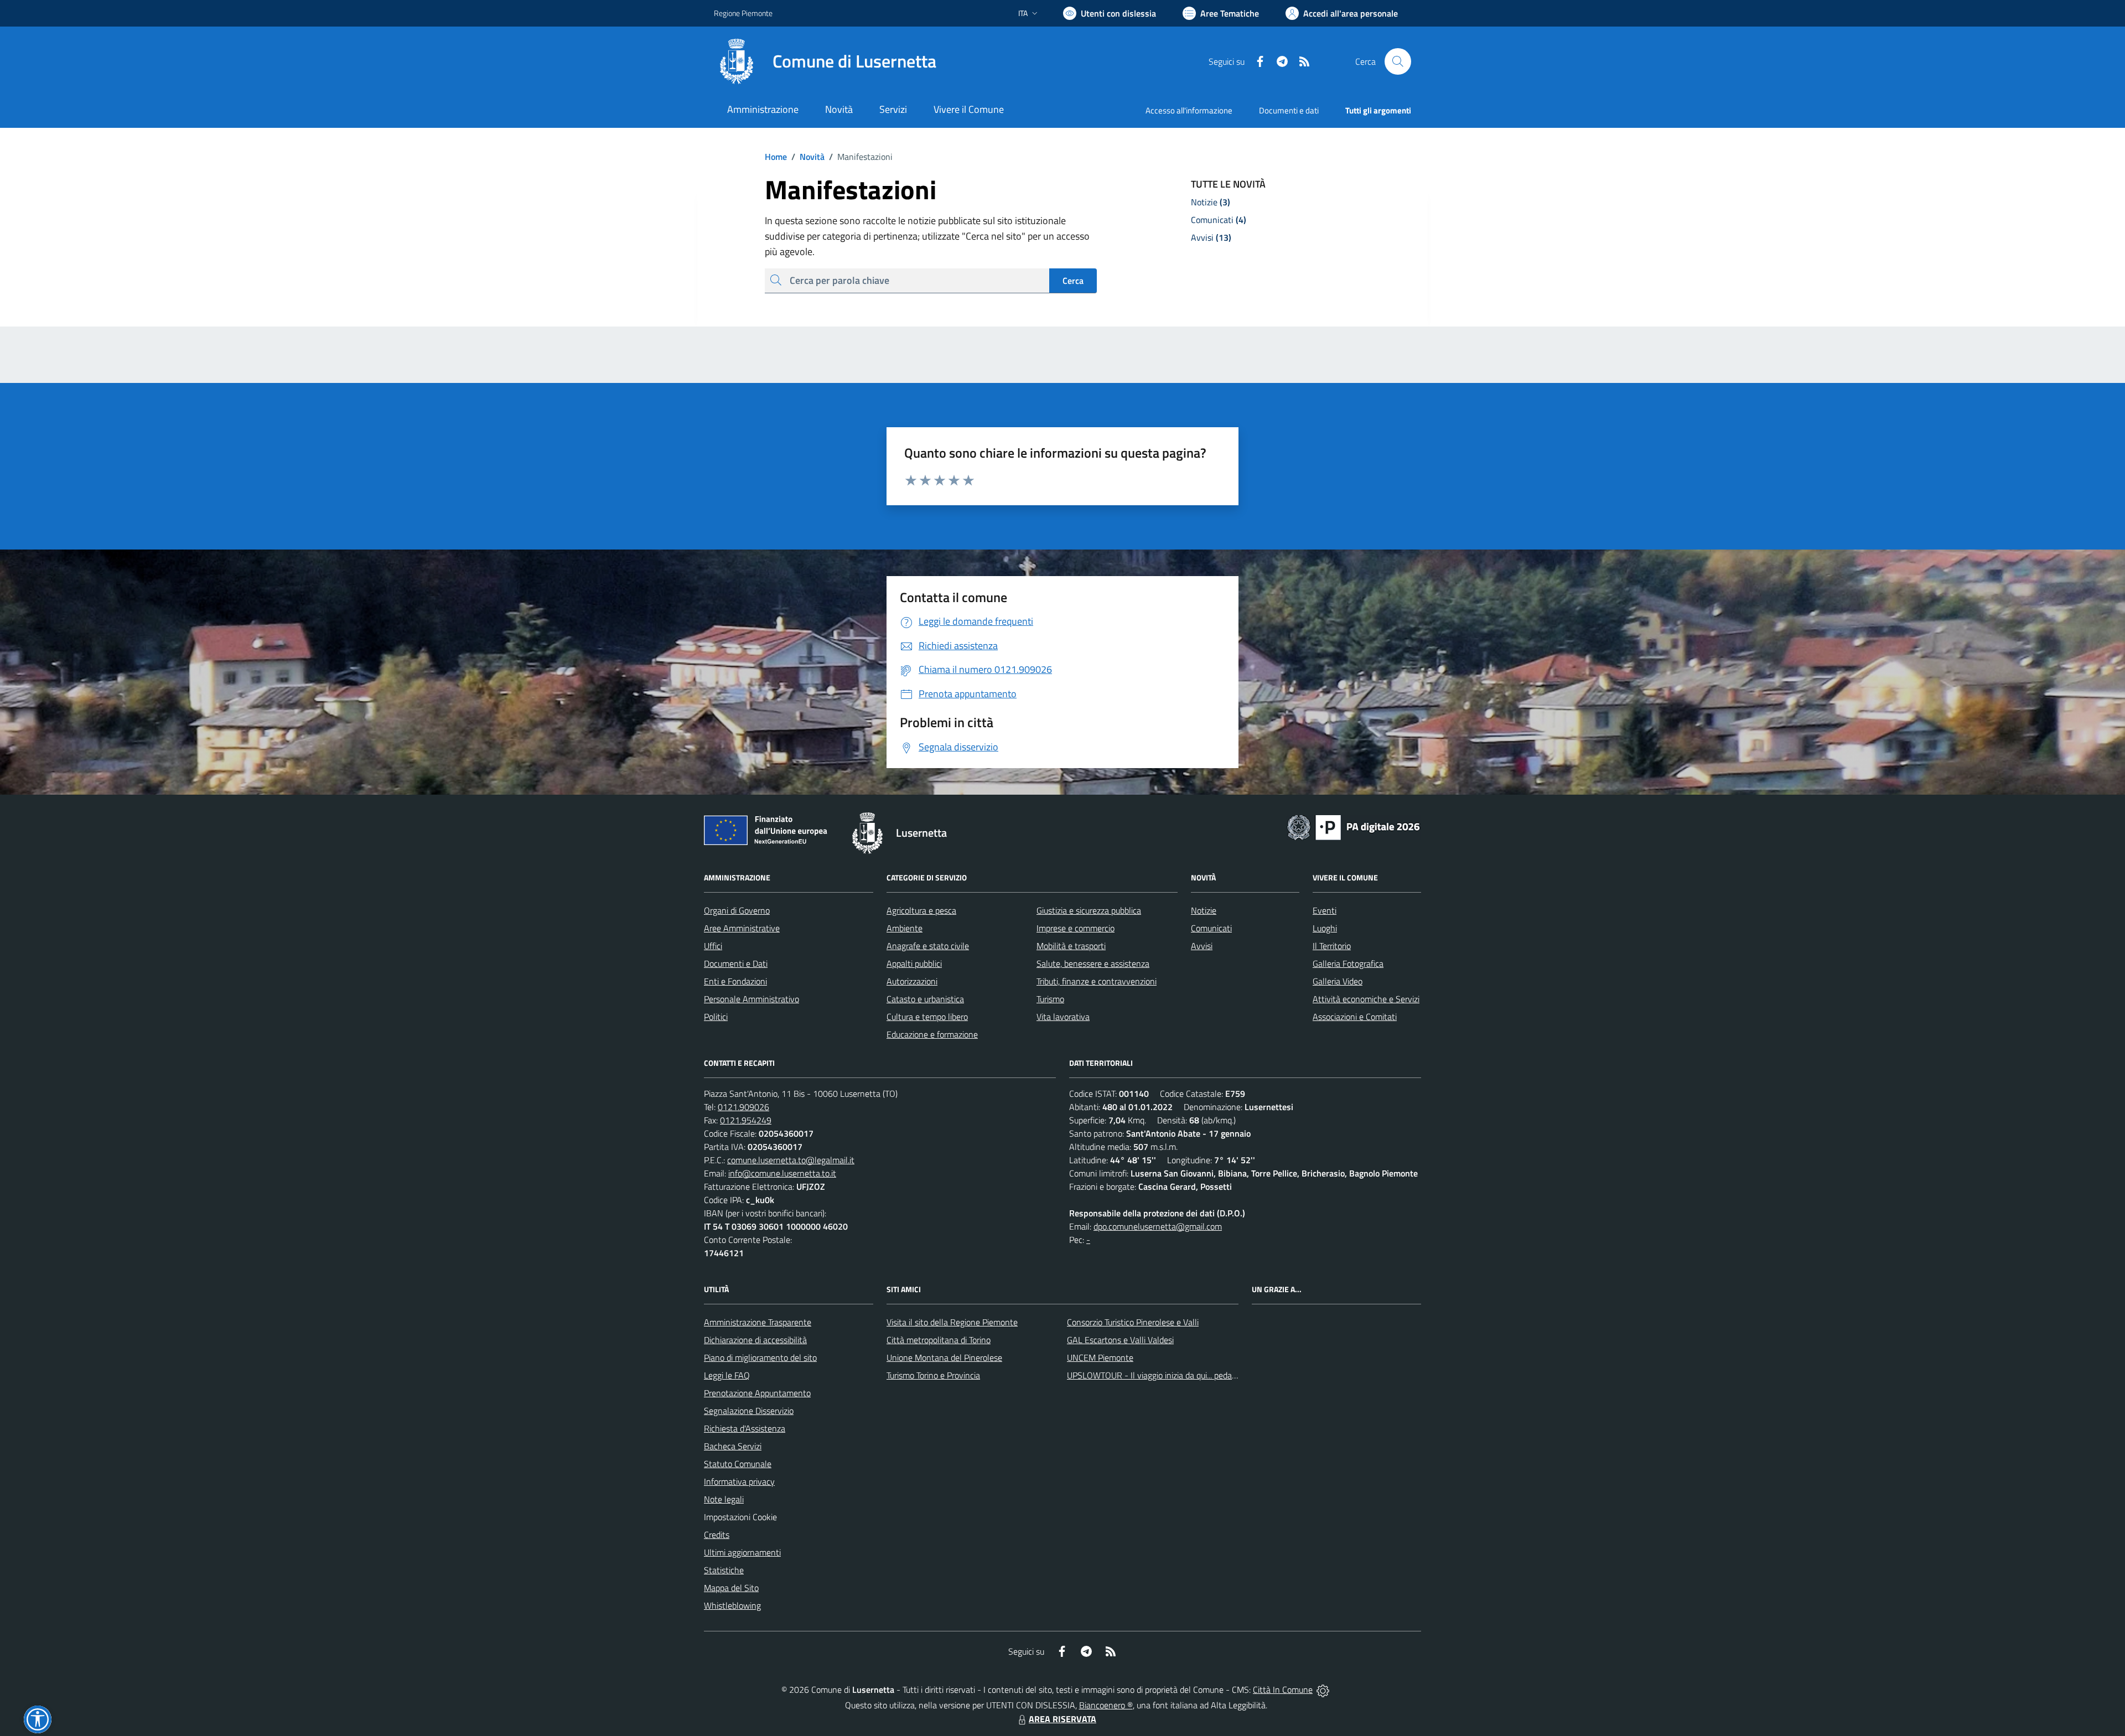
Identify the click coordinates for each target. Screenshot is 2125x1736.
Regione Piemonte (743, 13)
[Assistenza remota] (1323, 1690)
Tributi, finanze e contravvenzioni (1097, 981)
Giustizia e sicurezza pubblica (1089, 910)
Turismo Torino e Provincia (933, 1375)
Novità (808, 157)
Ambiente (905, 928)
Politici (716, 1017)
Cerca (1073, 281)
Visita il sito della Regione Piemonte (952, 1322)
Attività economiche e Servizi (1366, 999)
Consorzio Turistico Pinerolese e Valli (1133, 1322)
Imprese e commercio (1076, 928)
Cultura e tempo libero (927, 1017)
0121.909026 (743, 1107)
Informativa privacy (739, 1481)
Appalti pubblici (914, 963)
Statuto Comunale (738, 1464)
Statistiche (724, 1570)
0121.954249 (746, 1120)
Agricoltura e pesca (921, 910)
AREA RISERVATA (1062, 1719)
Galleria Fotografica (1348, 963)
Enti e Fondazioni (735, 981)
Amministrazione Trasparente (758, 1322)
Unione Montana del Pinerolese (944, 1357)
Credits (717, 1535)
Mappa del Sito (731, 1588)
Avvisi (1202, 946)
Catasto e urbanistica (925, 999)
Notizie (1204, 910)
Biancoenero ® (1106, 1705)
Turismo (1050, 999)
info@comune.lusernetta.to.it (782, 1173)
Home (776, 157)
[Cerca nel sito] (1398, 61)
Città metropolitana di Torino (939, 1340)
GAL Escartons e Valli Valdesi (1120, 1340)
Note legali (724, 1499)
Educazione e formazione (932, 1034)
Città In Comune (1283, 1690)
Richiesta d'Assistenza (745, 1428)
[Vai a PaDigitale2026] (1354, 826)
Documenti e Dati (736, 963)
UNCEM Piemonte (1100, 1357)
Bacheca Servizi (733, 1446)
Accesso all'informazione (1189, 110)
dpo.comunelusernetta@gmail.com (1158, 1226)
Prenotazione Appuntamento (757, 1393)
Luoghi (1325, 928)
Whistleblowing (732, 1605)
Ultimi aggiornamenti (742, 1552)
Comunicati (1211, 928)
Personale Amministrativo (751, 999)
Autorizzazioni (912, 981)
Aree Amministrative (742, 928)
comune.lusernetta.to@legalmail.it (791, 1160)
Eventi (1325, 910)
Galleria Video (1338, 981)
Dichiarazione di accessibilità (755, 1340)
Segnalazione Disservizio (749, 1411)
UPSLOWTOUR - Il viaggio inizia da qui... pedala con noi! (1168, 1375)
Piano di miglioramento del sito (760, 1357)
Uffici (713, 946)
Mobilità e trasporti (1071, 946)
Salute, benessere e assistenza (1093, 963)
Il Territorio (1332, 946)
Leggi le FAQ (727, 1375)
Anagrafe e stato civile (928, 946)
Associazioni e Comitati (1355, 1017)
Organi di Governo (737, 910)
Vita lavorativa (1063, 1017)
